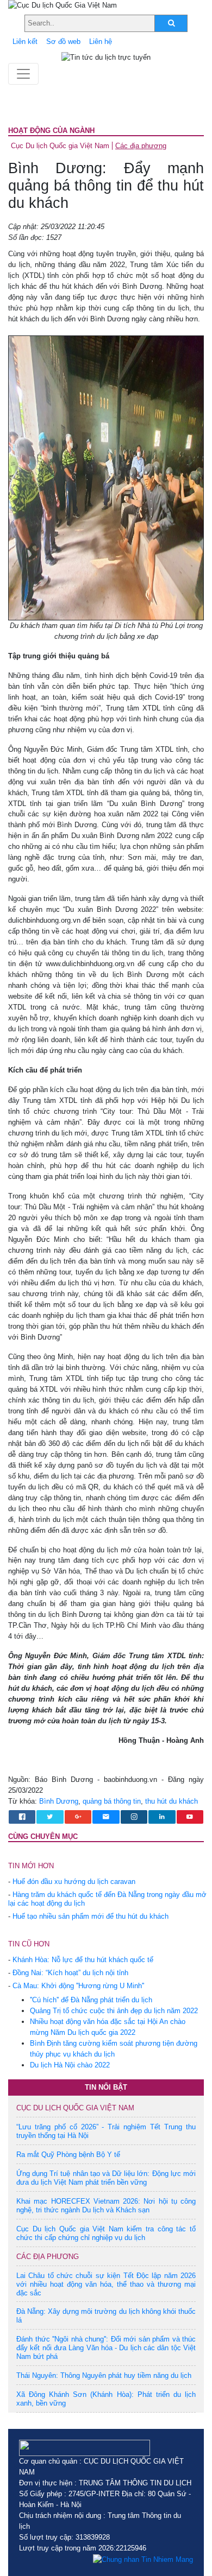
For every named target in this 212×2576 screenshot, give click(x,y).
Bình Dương (59, 1801)
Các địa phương (141, 146)
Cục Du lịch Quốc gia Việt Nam (60, 146)
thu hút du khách (172, 1801)
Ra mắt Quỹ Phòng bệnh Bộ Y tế (68, 2155)
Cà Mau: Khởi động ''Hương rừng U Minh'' (78, 1986)
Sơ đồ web (63, 42)
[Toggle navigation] (23, 74)
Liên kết (25, 42)
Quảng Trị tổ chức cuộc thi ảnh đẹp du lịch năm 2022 (114, 2011)
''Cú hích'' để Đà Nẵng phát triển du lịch (91, 2000)
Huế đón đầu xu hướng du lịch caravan (74, 1882)
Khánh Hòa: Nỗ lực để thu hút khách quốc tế (83, 1960)
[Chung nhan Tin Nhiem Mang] (143, 2559)
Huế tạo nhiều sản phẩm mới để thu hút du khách (91, 1916)
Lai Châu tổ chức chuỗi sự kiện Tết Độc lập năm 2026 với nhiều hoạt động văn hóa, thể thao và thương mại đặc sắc (106, 2284)
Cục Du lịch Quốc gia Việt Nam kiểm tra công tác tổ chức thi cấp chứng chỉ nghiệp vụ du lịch (106, 2233)
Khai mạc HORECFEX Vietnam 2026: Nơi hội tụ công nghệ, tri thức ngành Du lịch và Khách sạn (106, 2206)
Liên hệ (101, 42)
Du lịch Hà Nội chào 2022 (70, 2065)
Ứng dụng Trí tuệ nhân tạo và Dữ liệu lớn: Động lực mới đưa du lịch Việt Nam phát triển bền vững (106, 2178)
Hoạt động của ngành (51, 131)
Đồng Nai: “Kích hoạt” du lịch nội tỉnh (70, 1973)
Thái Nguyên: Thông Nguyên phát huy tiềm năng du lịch (104, 2375)
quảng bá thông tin (112, 1801)
